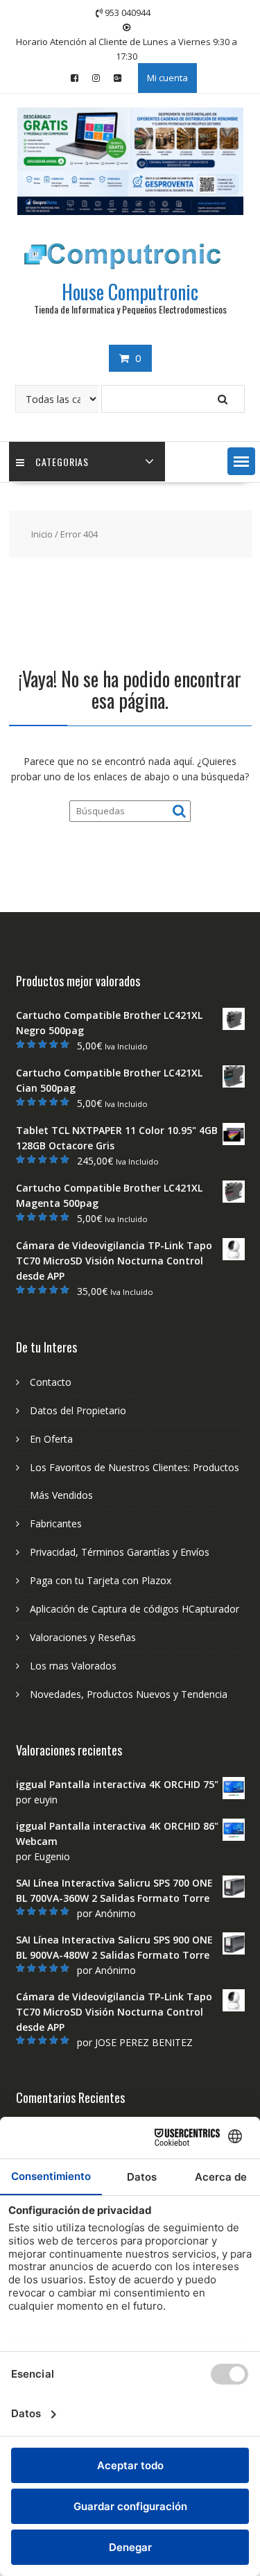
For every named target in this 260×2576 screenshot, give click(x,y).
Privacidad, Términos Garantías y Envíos (120, 1552)
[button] (241, 461)
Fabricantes (56, 1523)
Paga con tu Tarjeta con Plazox (101, 1580)
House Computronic (130, 292)
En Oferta (51, 1439)
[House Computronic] (130, 211)
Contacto (51, 1382)
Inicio (42, 534)
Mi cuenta (167, 78)
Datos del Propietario (78, 1410)
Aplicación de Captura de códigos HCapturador (135, 1609)
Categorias (62, 462)
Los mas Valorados (73, 1666)
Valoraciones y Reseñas (83, 1637)
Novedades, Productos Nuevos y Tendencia (129, 1694)
